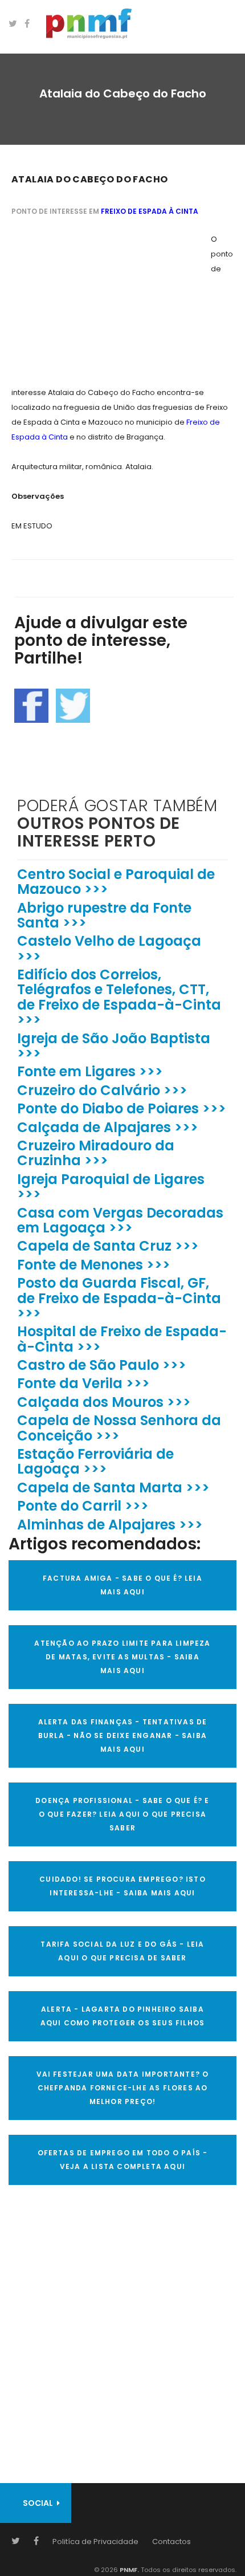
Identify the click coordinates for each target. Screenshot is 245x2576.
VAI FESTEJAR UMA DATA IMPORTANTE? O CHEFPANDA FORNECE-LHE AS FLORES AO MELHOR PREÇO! (123, 2088)
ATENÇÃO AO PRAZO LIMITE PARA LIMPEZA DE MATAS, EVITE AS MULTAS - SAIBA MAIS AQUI (122, 1657)
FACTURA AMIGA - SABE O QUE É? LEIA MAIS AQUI (122, 1585)
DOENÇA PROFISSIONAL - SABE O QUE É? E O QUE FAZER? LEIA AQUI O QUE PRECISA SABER (122, 1814)
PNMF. (128, 2570)
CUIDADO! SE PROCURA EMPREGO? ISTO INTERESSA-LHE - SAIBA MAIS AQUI (122, 1886)
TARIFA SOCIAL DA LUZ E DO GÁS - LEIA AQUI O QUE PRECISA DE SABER (122, 1951)
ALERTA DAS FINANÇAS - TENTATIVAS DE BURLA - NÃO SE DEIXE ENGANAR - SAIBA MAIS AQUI (123, 1735)
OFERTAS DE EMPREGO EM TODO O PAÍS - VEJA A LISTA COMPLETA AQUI (123, 2160)
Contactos (171, 2542)
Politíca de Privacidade (95, 2542)
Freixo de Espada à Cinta (150, 211)
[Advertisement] (97, 303)
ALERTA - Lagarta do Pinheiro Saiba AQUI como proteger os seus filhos (123, 2016)
